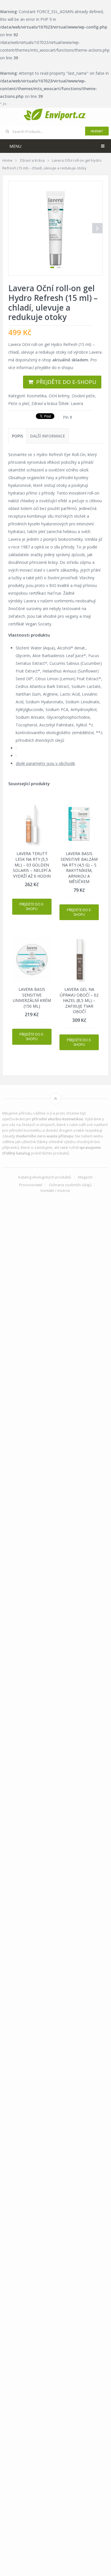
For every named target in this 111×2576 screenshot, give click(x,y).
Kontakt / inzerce (55, 1191)
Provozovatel (31, 1185)
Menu (15, 146)
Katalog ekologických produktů (45, 1177)
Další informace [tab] (48, 436)
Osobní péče (83, 396)
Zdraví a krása (44, 403)
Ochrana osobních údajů (70, 1185)
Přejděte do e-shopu (66, 382)
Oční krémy (59, 396)
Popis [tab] (18, 436)
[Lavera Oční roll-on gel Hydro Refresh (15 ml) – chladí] (55, 228)
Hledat (97, 131)
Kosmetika (37, 396)
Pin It (68, 417)
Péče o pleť (19, 403)
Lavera (77, 403)
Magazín (85, 1177)
